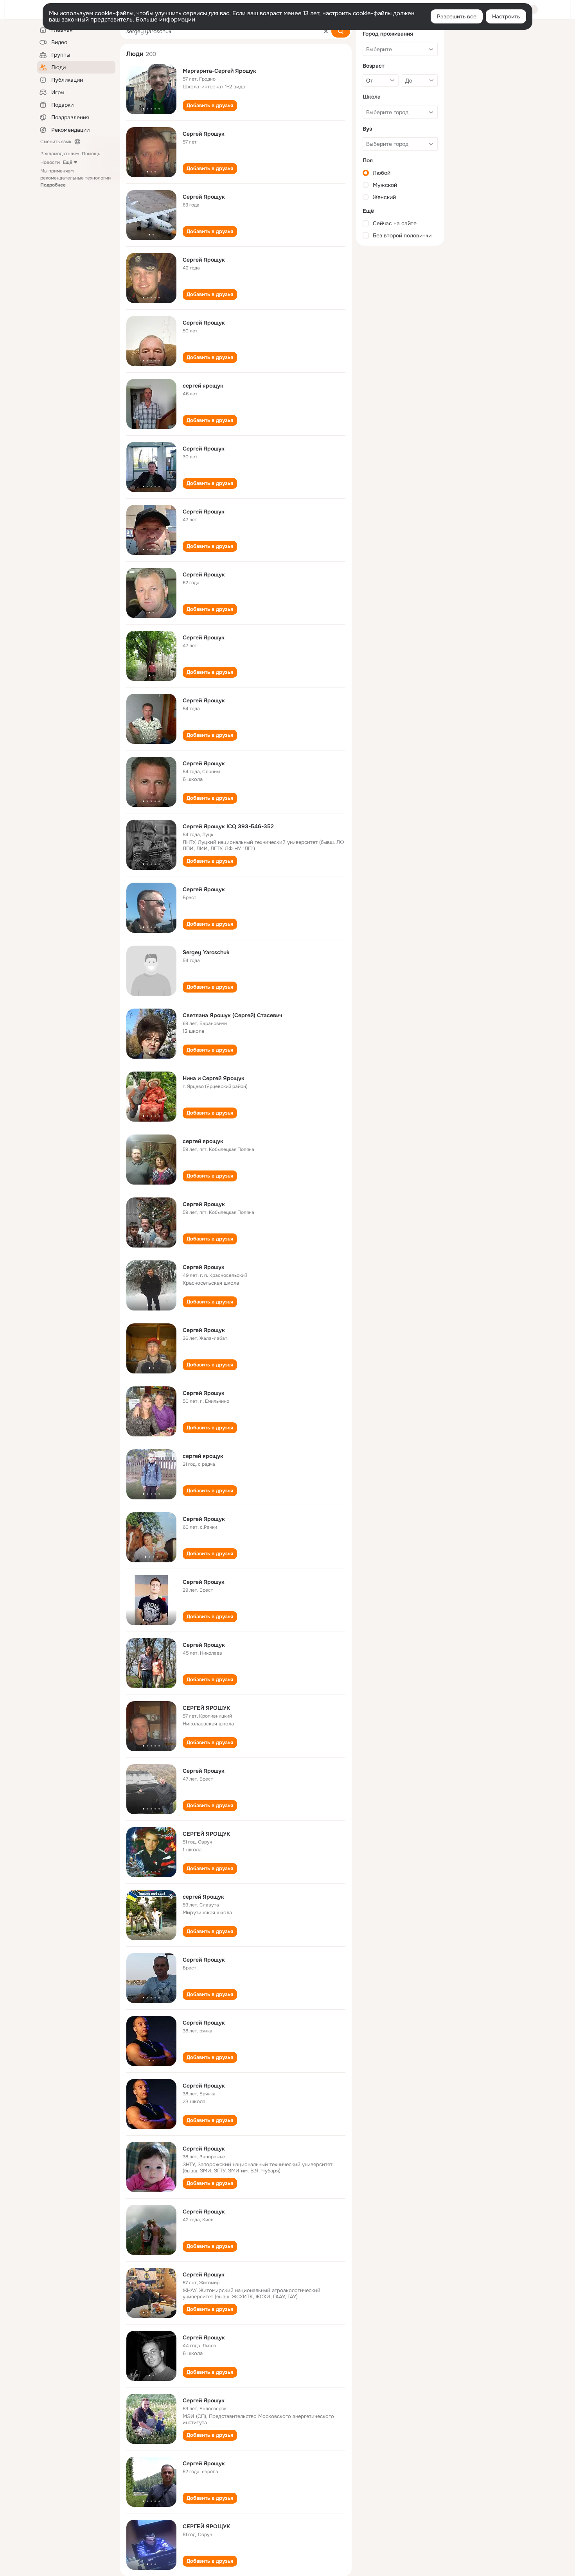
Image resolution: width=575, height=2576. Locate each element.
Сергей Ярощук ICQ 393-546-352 (228, 826)
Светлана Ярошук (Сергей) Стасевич (233, 1015)
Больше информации (165, 20)
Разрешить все (457, 16)
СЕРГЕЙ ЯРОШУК (206, 1708)
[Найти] (341, 31)
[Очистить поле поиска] (326, 31)
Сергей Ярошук (204, 134)
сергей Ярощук (203, 1897)
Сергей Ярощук (204, 197)
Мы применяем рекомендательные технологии (75, 178)
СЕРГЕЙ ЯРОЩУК (206, 1834)
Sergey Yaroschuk (206, 952)
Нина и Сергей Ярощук (214, 1078)
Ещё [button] (68, 162)
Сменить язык (56, 142)
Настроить (506, 16)
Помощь (91, 154)
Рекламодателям (59, 154)
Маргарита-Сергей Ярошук (219, 71)
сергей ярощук (203, 386)
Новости (50, 162)
